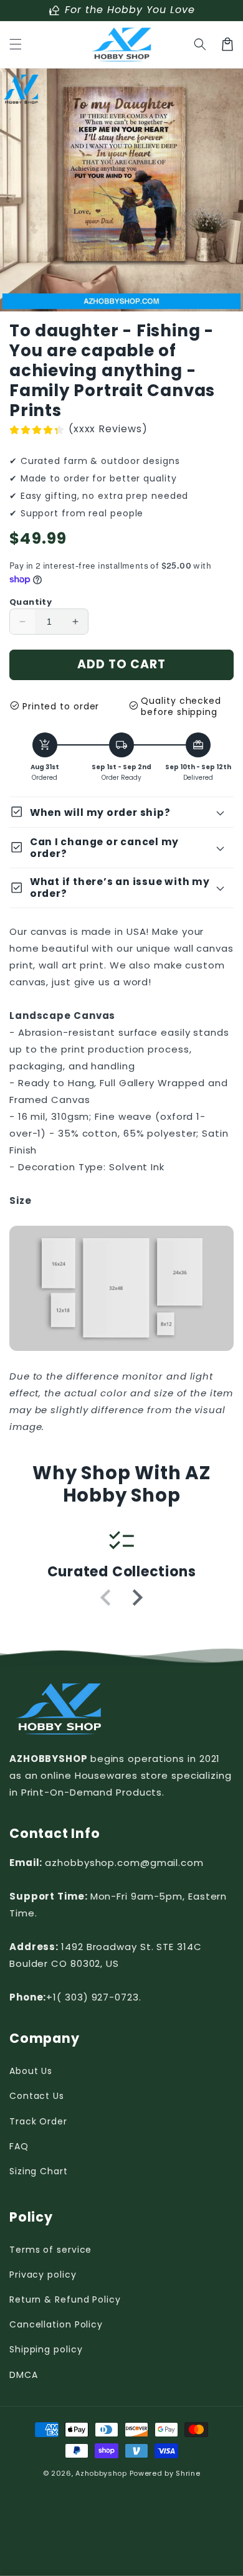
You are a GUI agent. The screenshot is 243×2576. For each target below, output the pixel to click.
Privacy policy (43, 2275)
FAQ (19, 2146)
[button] (16, 44)
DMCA (24, 2375)
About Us (31, 2071)
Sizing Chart (39, 2171)
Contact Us (37, 2096)
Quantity (31, 602)
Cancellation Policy (56, 2324)
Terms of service (50, 2250)
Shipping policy (46, 2349)
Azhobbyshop (101, 2473)
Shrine (188, 2473)
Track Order (38, 2121)
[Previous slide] (107, 1598)
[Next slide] (136, 1598)
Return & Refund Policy (65, 2299)
